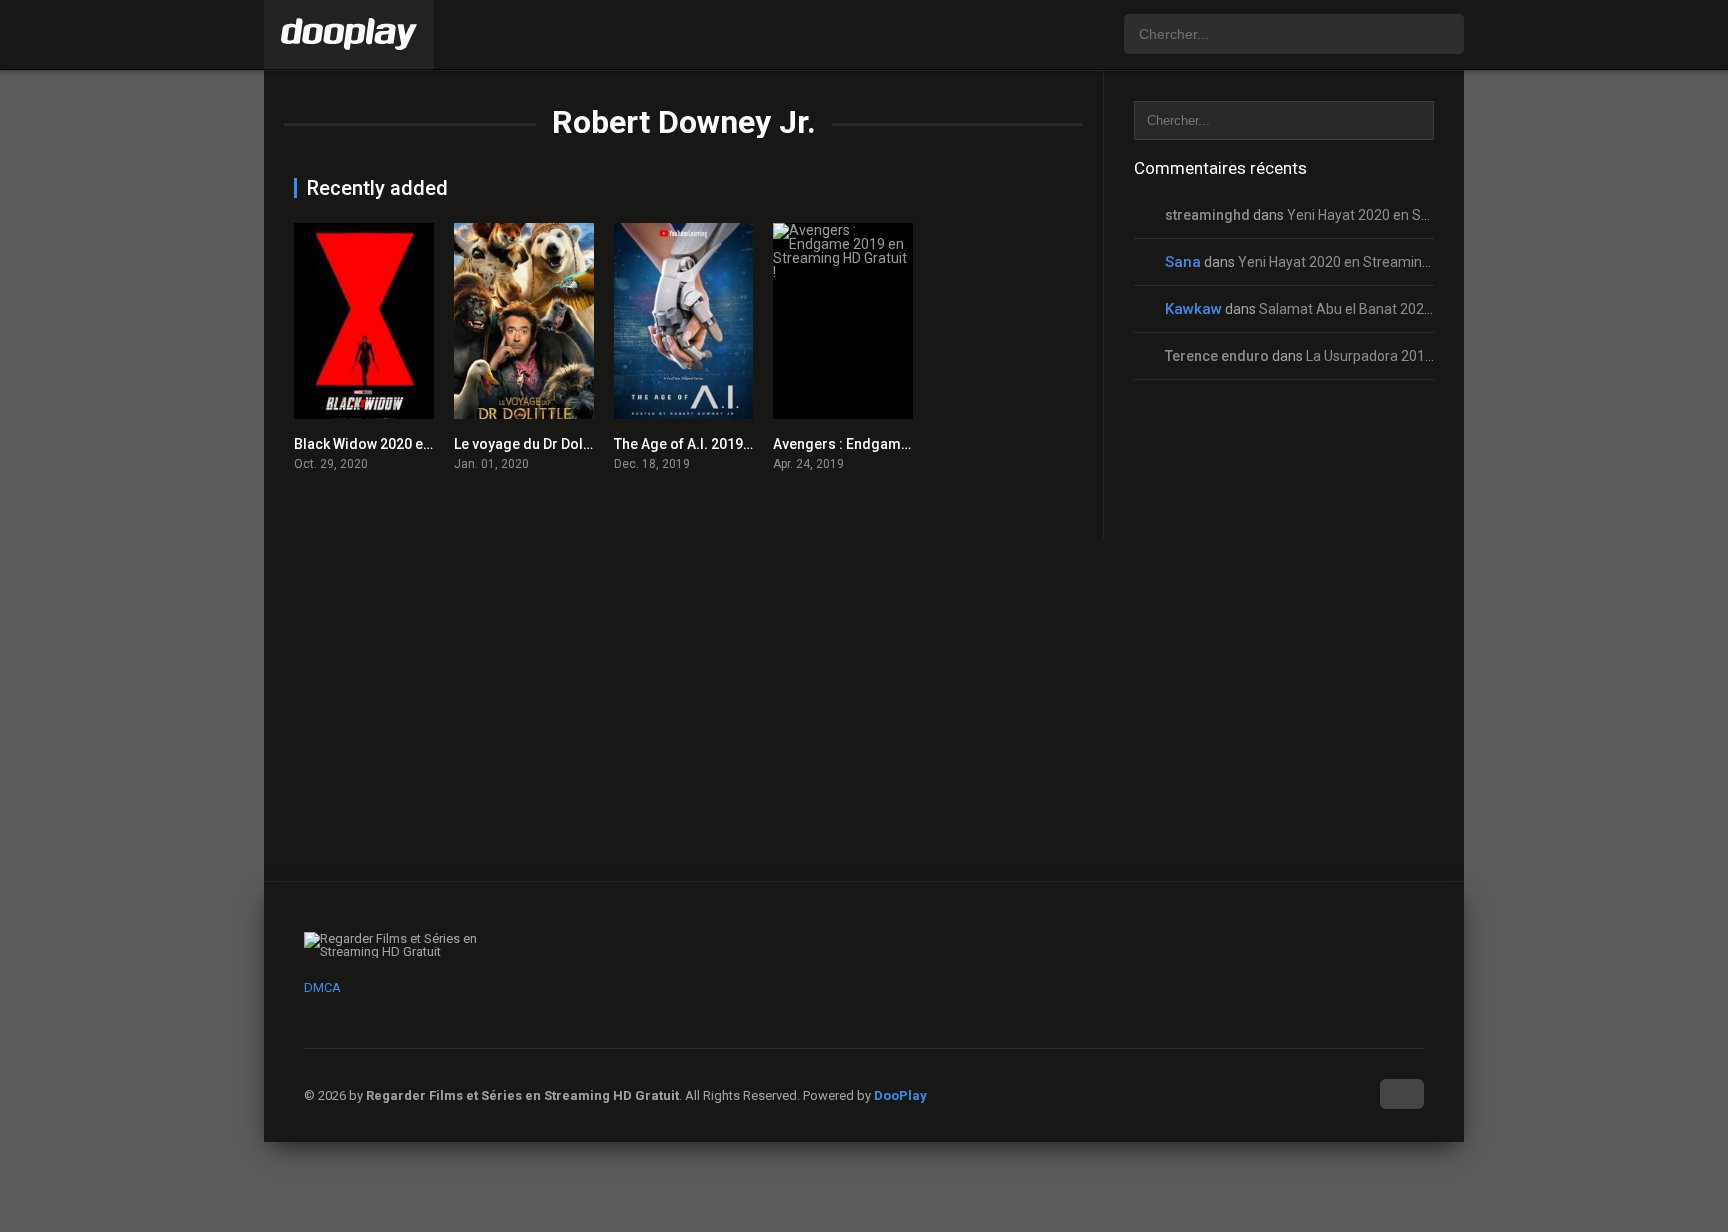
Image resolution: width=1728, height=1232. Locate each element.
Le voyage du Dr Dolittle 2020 (548, 444)
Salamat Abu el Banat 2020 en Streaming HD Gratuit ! (1426, 309)
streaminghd (1207, 215)
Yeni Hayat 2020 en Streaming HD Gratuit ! (1419, 215)
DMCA (322, 987)
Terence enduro (1217, 356)
